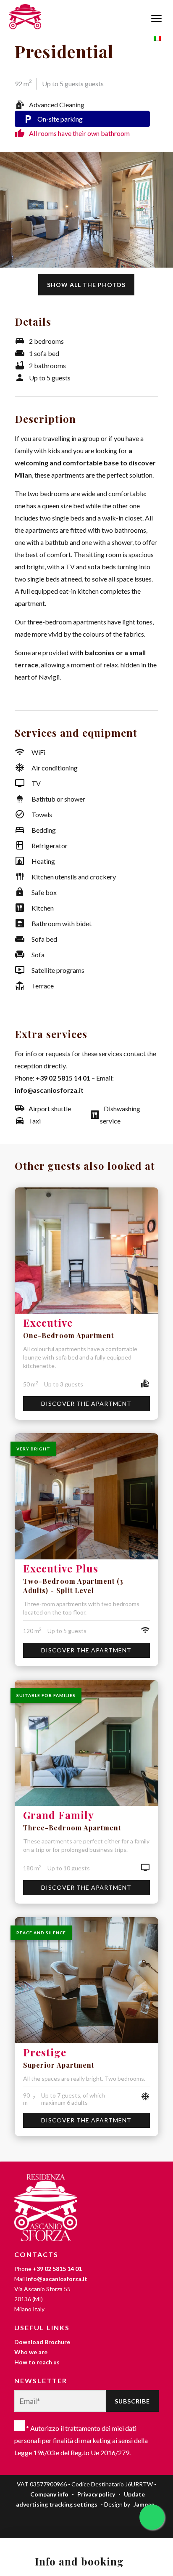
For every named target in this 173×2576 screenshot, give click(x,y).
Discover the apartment (86, 1404)
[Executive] (86, 1251)
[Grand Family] (86, 1743)
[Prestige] (86, 1980)
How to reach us (37, 2362)
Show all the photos (86, 285)
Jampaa (144, 2504)
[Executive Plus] (86, 1496)
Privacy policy (96, 2494)
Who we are (31, 2352)
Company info (49, 2494)
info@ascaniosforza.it (49, 1090)
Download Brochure (42, 2342)
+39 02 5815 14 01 (63, 1078)
